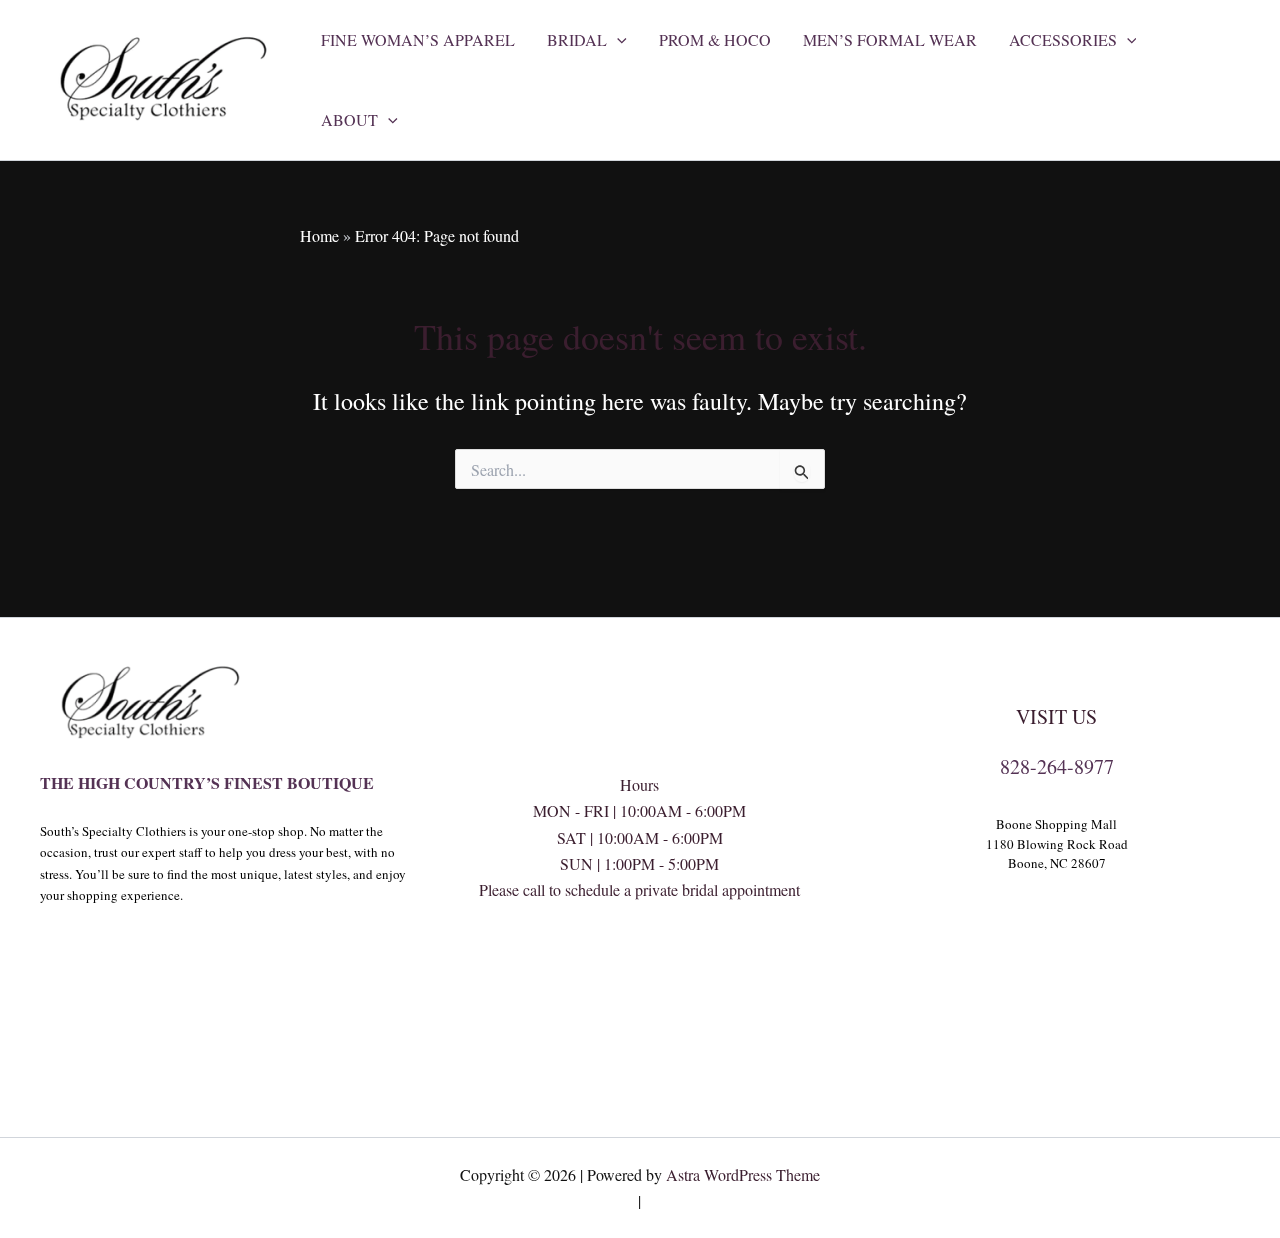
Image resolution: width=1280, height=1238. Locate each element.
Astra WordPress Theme (743, 1174)
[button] (617, 40)
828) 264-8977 (640, 969)
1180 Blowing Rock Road (1057, 844)
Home (319, 235)
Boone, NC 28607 (1057, 863)
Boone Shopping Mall (1056, 824)
